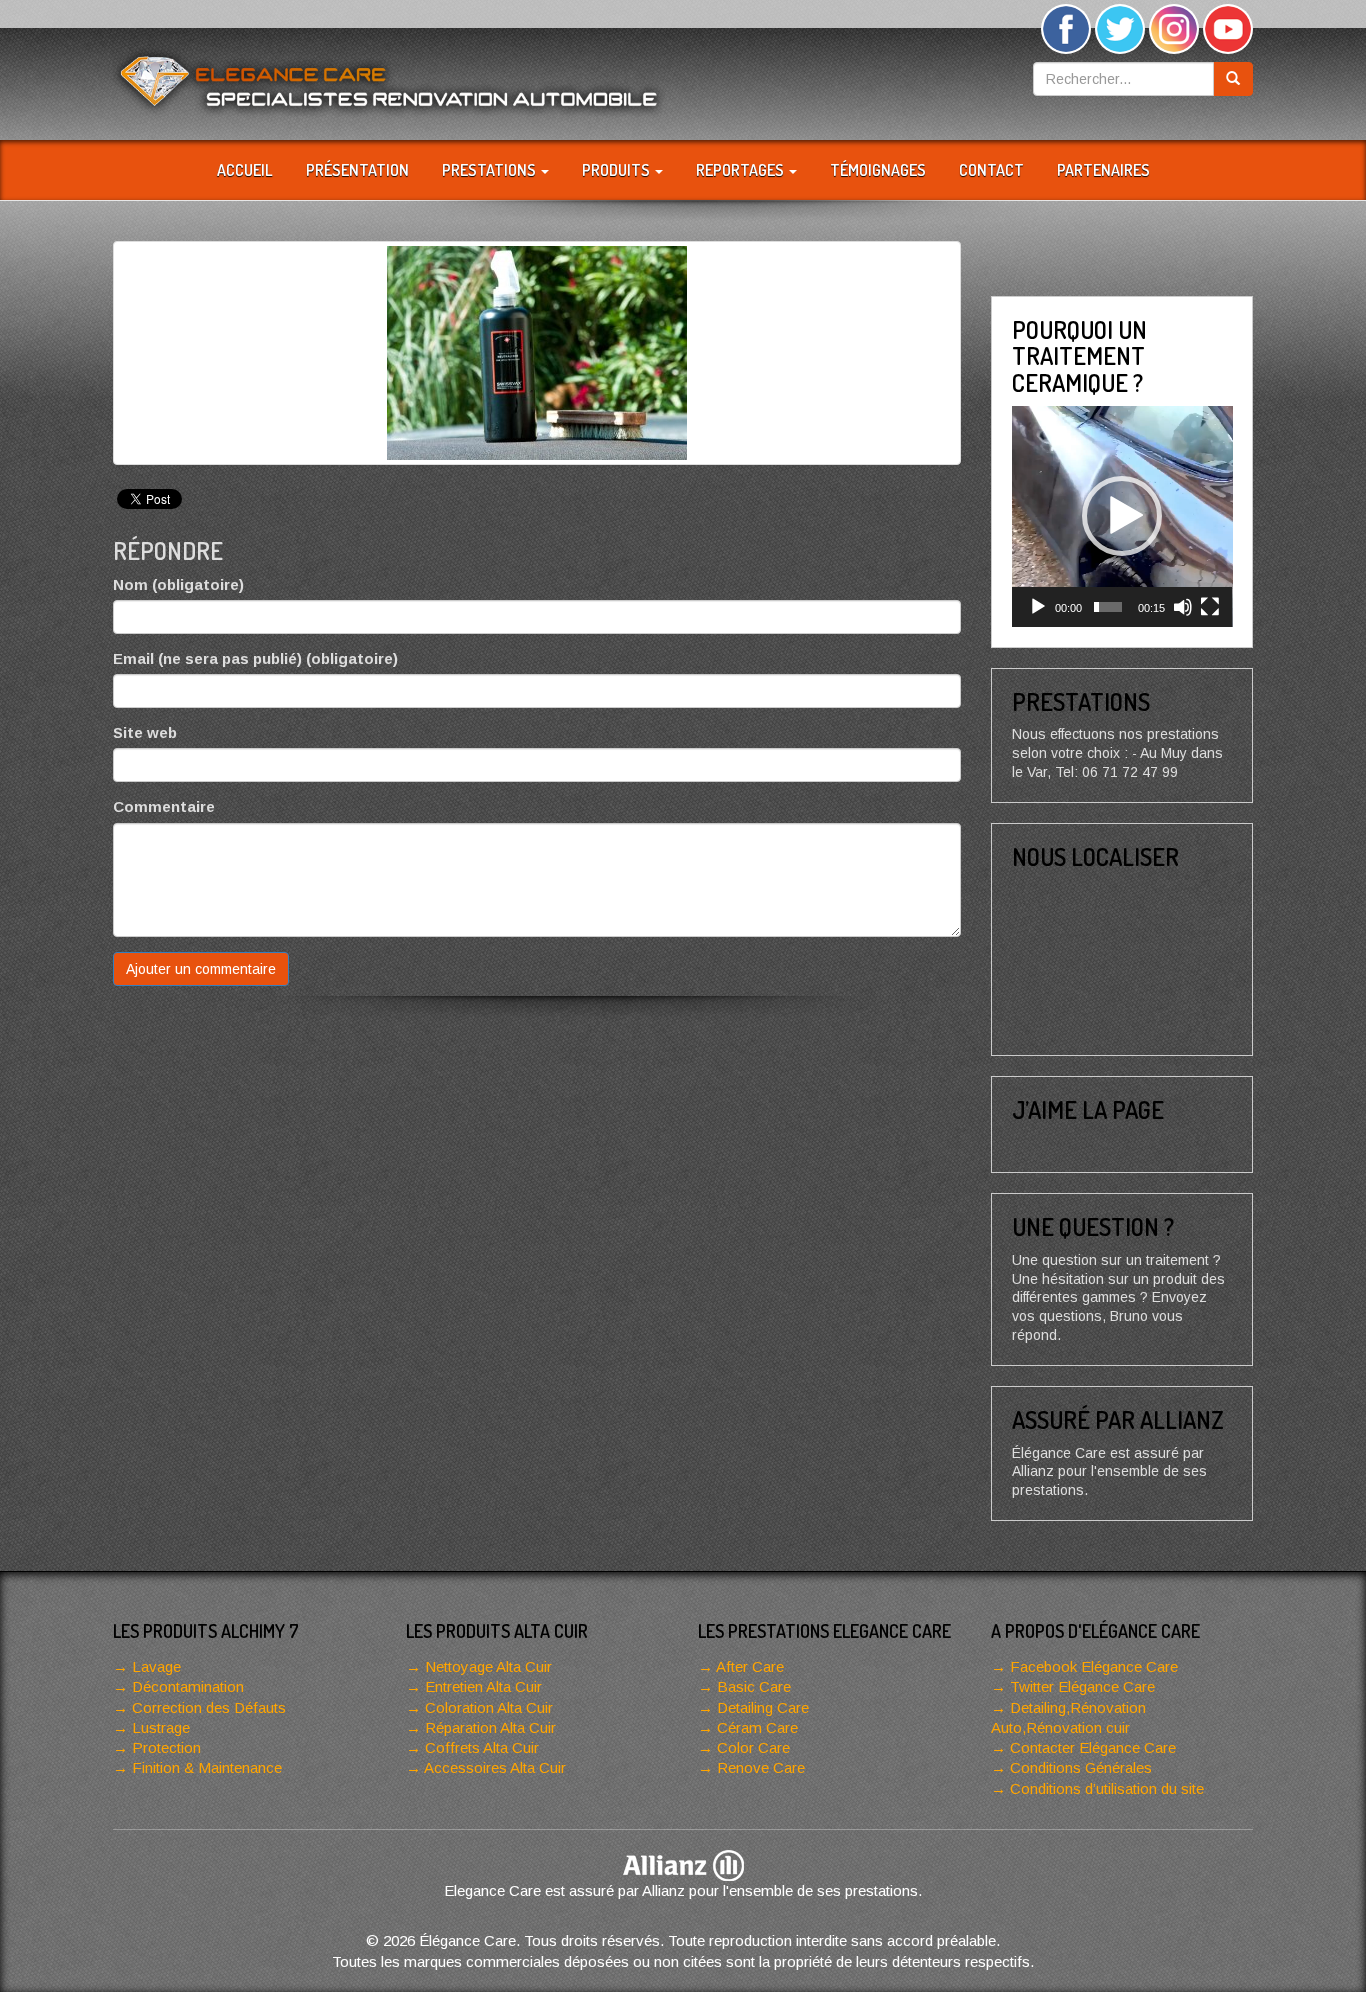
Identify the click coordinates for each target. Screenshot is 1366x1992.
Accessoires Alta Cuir (495, 1767)
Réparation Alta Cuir (490, 1727)
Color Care (753, 1747)
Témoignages (878, 170)
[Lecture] (1038, 607)
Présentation (357, 170)
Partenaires (1103, 170)
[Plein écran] (1210, 607)
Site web (145, 732)
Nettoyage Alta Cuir (488, 1666)
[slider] (1108, 607)
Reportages (741, 170)
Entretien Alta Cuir (483, 1686)
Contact (991, 170)
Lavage (156, 1666)
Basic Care (754, 1686)
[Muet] (1183, 607)
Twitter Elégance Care (1082, 1686)
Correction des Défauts (209, 1707)
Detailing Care (763, 1707)
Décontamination (188, 1686)
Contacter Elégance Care (1093, 1747)
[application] (1122, 516)
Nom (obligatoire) (178, 584)
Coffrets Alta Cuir (482, 1747)
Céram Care (757, 1727)
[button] (1122, 516)
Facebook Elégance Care (1094, 1666)
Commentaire (164, 806)
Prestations (490, 170)
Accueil (245, 170)
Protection (166, 1747)
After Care (750, 1666)
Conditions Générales (1081, 1767)
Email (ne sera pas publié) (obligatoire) (255, 658)
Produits (617, 170)
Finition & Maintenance (207, 1767)
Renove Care (761, 1767)
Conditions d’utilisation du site (1107, 1788)
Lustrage (161, 1727)
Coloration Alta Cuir (489, 1707)
